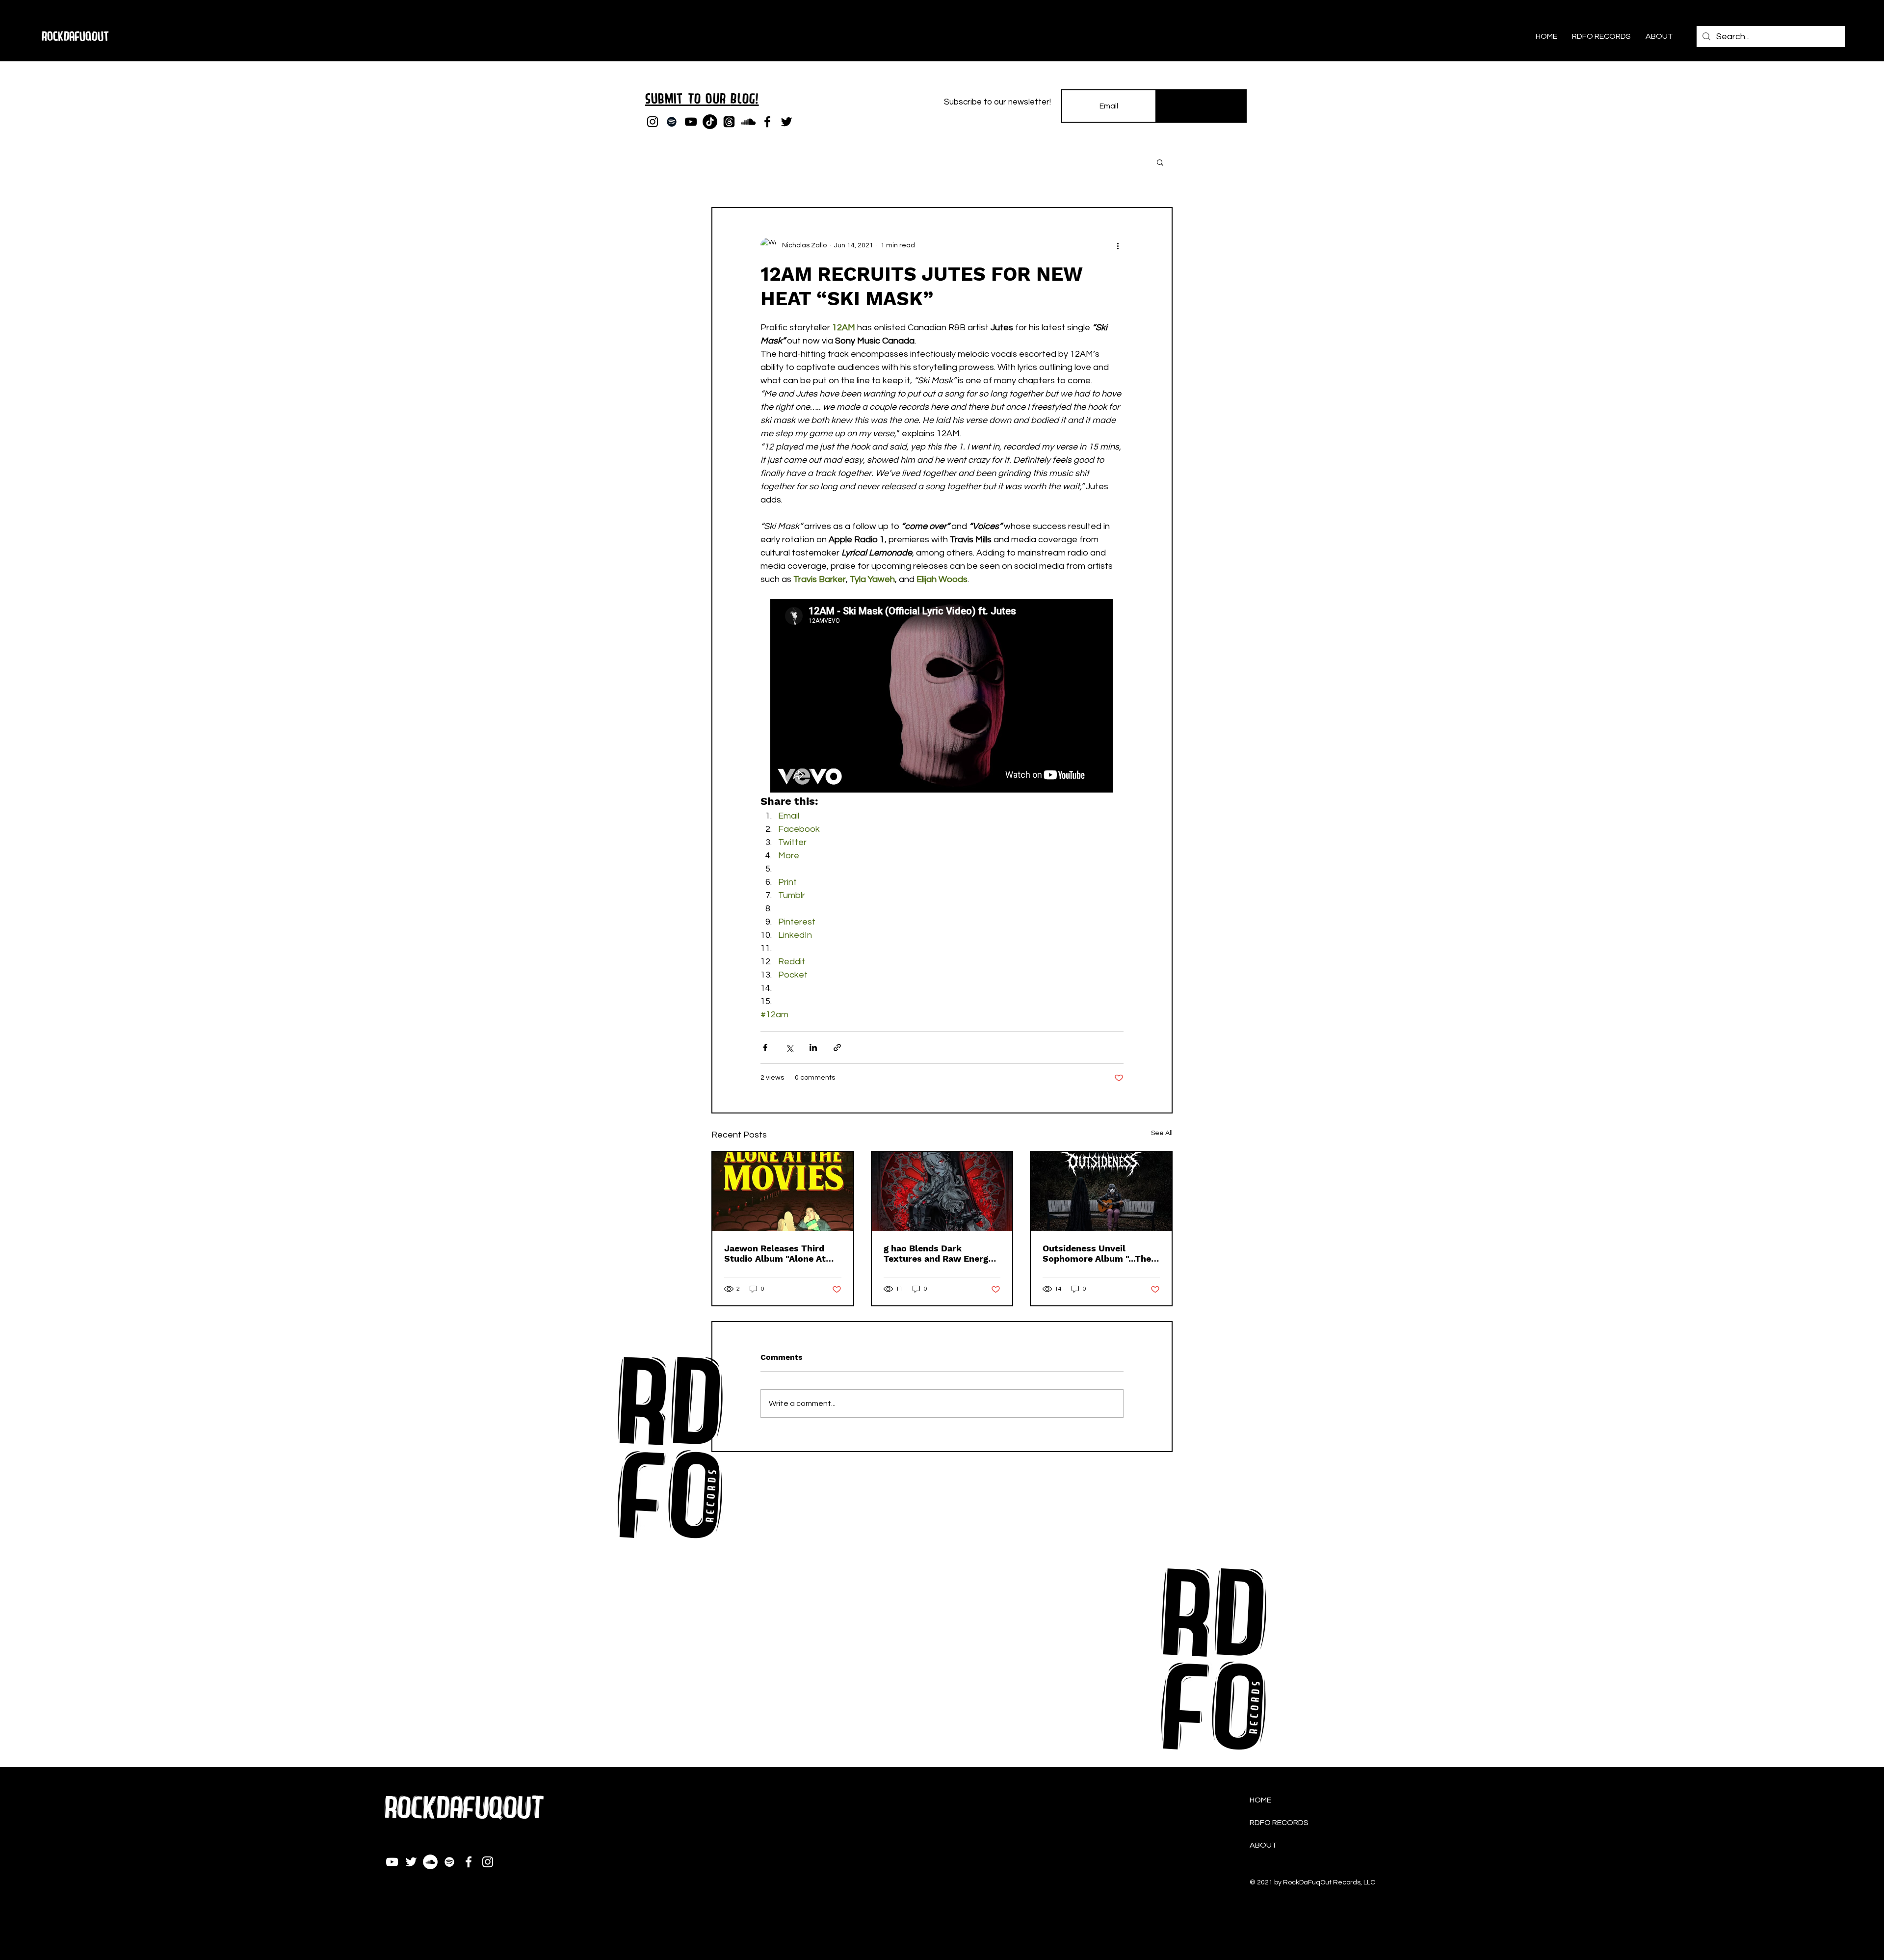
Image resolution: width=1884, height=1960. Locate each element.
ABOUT (1263, 1845)
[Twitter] (786, 122)
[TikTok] (710, 122)
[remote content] (942, 697)
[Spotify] (672, 122)
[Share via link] (837, 1047)
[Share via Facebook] (765, 1047)
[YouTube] (691, 122)
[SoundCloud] (748, 122)
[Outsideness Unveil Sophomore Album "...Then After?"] (1101, 1192)
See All (1162, 1133)
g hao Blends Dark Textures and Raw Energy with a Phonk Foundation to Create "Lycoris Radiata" (942, 1253)
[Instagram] (653, 122)
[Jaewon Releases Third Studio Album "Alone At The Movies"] (783, 1192)
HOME (1260, 1800)
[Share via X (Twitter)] (789, 1047)
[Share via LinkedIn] (813, 1047)
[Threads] (729, 122)
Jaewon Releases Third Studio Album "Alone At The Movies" (775, 1253)
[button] (1160, 162)
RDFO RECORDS (1279, 1823)
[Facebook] (767, 122)
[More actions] (1118, 245)
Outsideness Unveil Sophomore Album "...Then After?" (1099, 1253)
